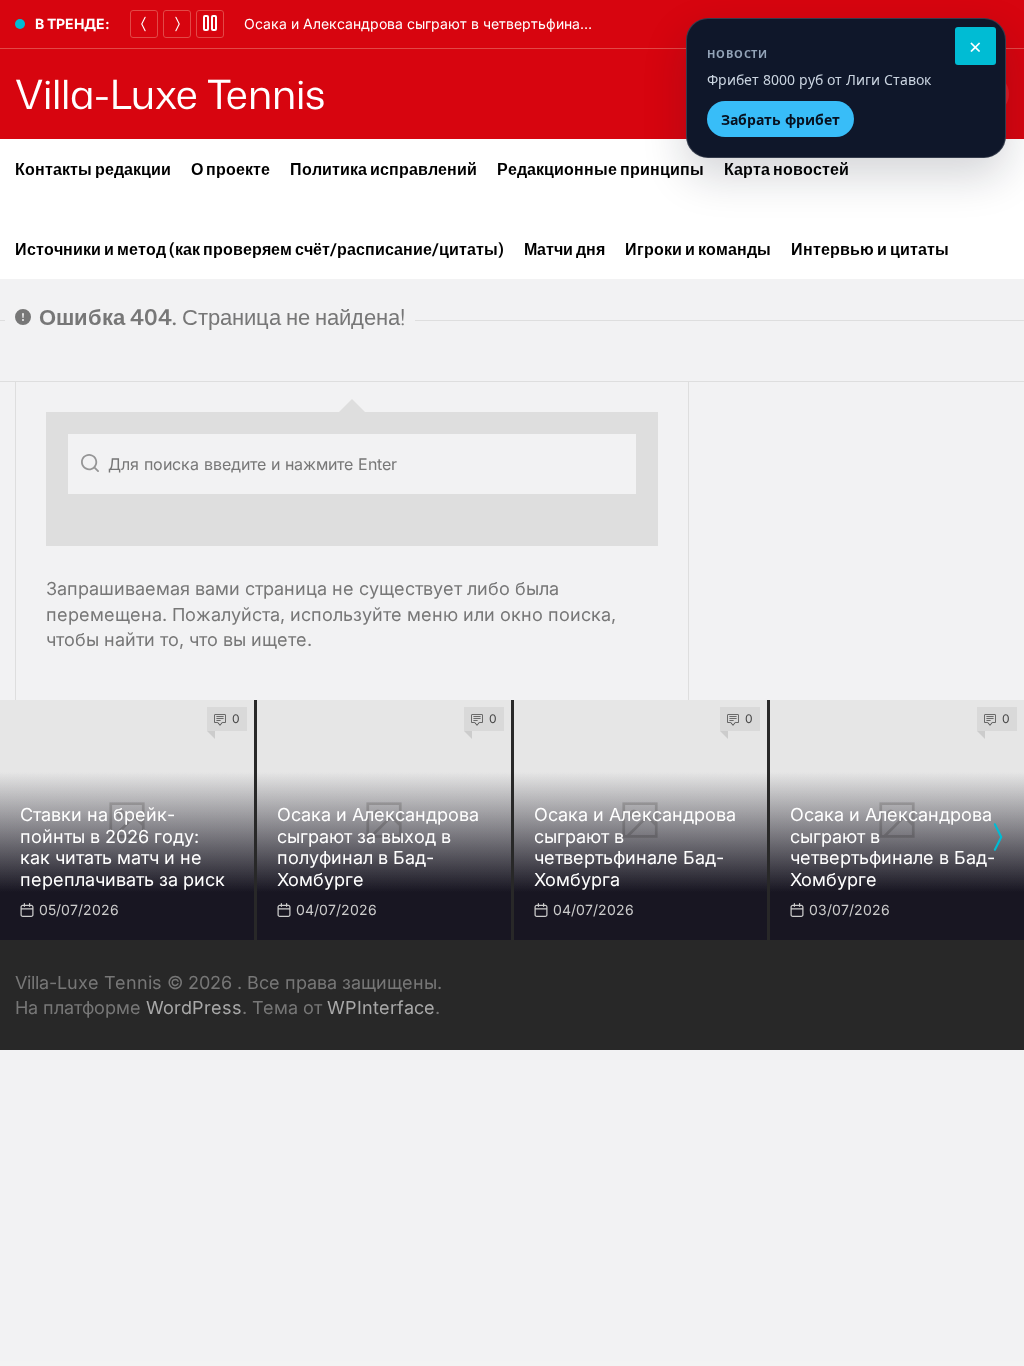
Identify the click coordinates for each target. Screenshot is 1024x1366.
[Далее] (177, 24)
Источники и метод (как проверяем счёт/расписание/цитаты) (259, 249)
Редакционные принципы (600, 169)
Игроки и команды (698, 249)
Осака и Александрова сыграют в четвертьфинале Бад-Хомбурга (635, 847)
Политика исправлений (383, 169)
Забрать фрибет (780, 119)
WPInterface (381, 1007)
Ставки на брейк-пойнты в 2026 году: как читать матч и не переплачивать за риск (122, 847)
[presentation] (997, 837)
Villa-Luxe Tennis (170, 94)
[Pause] (210, 24)
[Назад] (144, 24)
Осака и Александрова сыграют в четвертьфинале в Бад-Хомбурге (478, 23)
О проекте (230, 169)
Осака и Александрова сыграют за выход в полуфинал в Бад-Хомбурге (378, 847)
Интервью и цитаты (870, 249)
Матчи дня (564, 249)
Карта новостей (786, 169)
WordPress (194, 1007)
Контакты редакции (93, 169)
